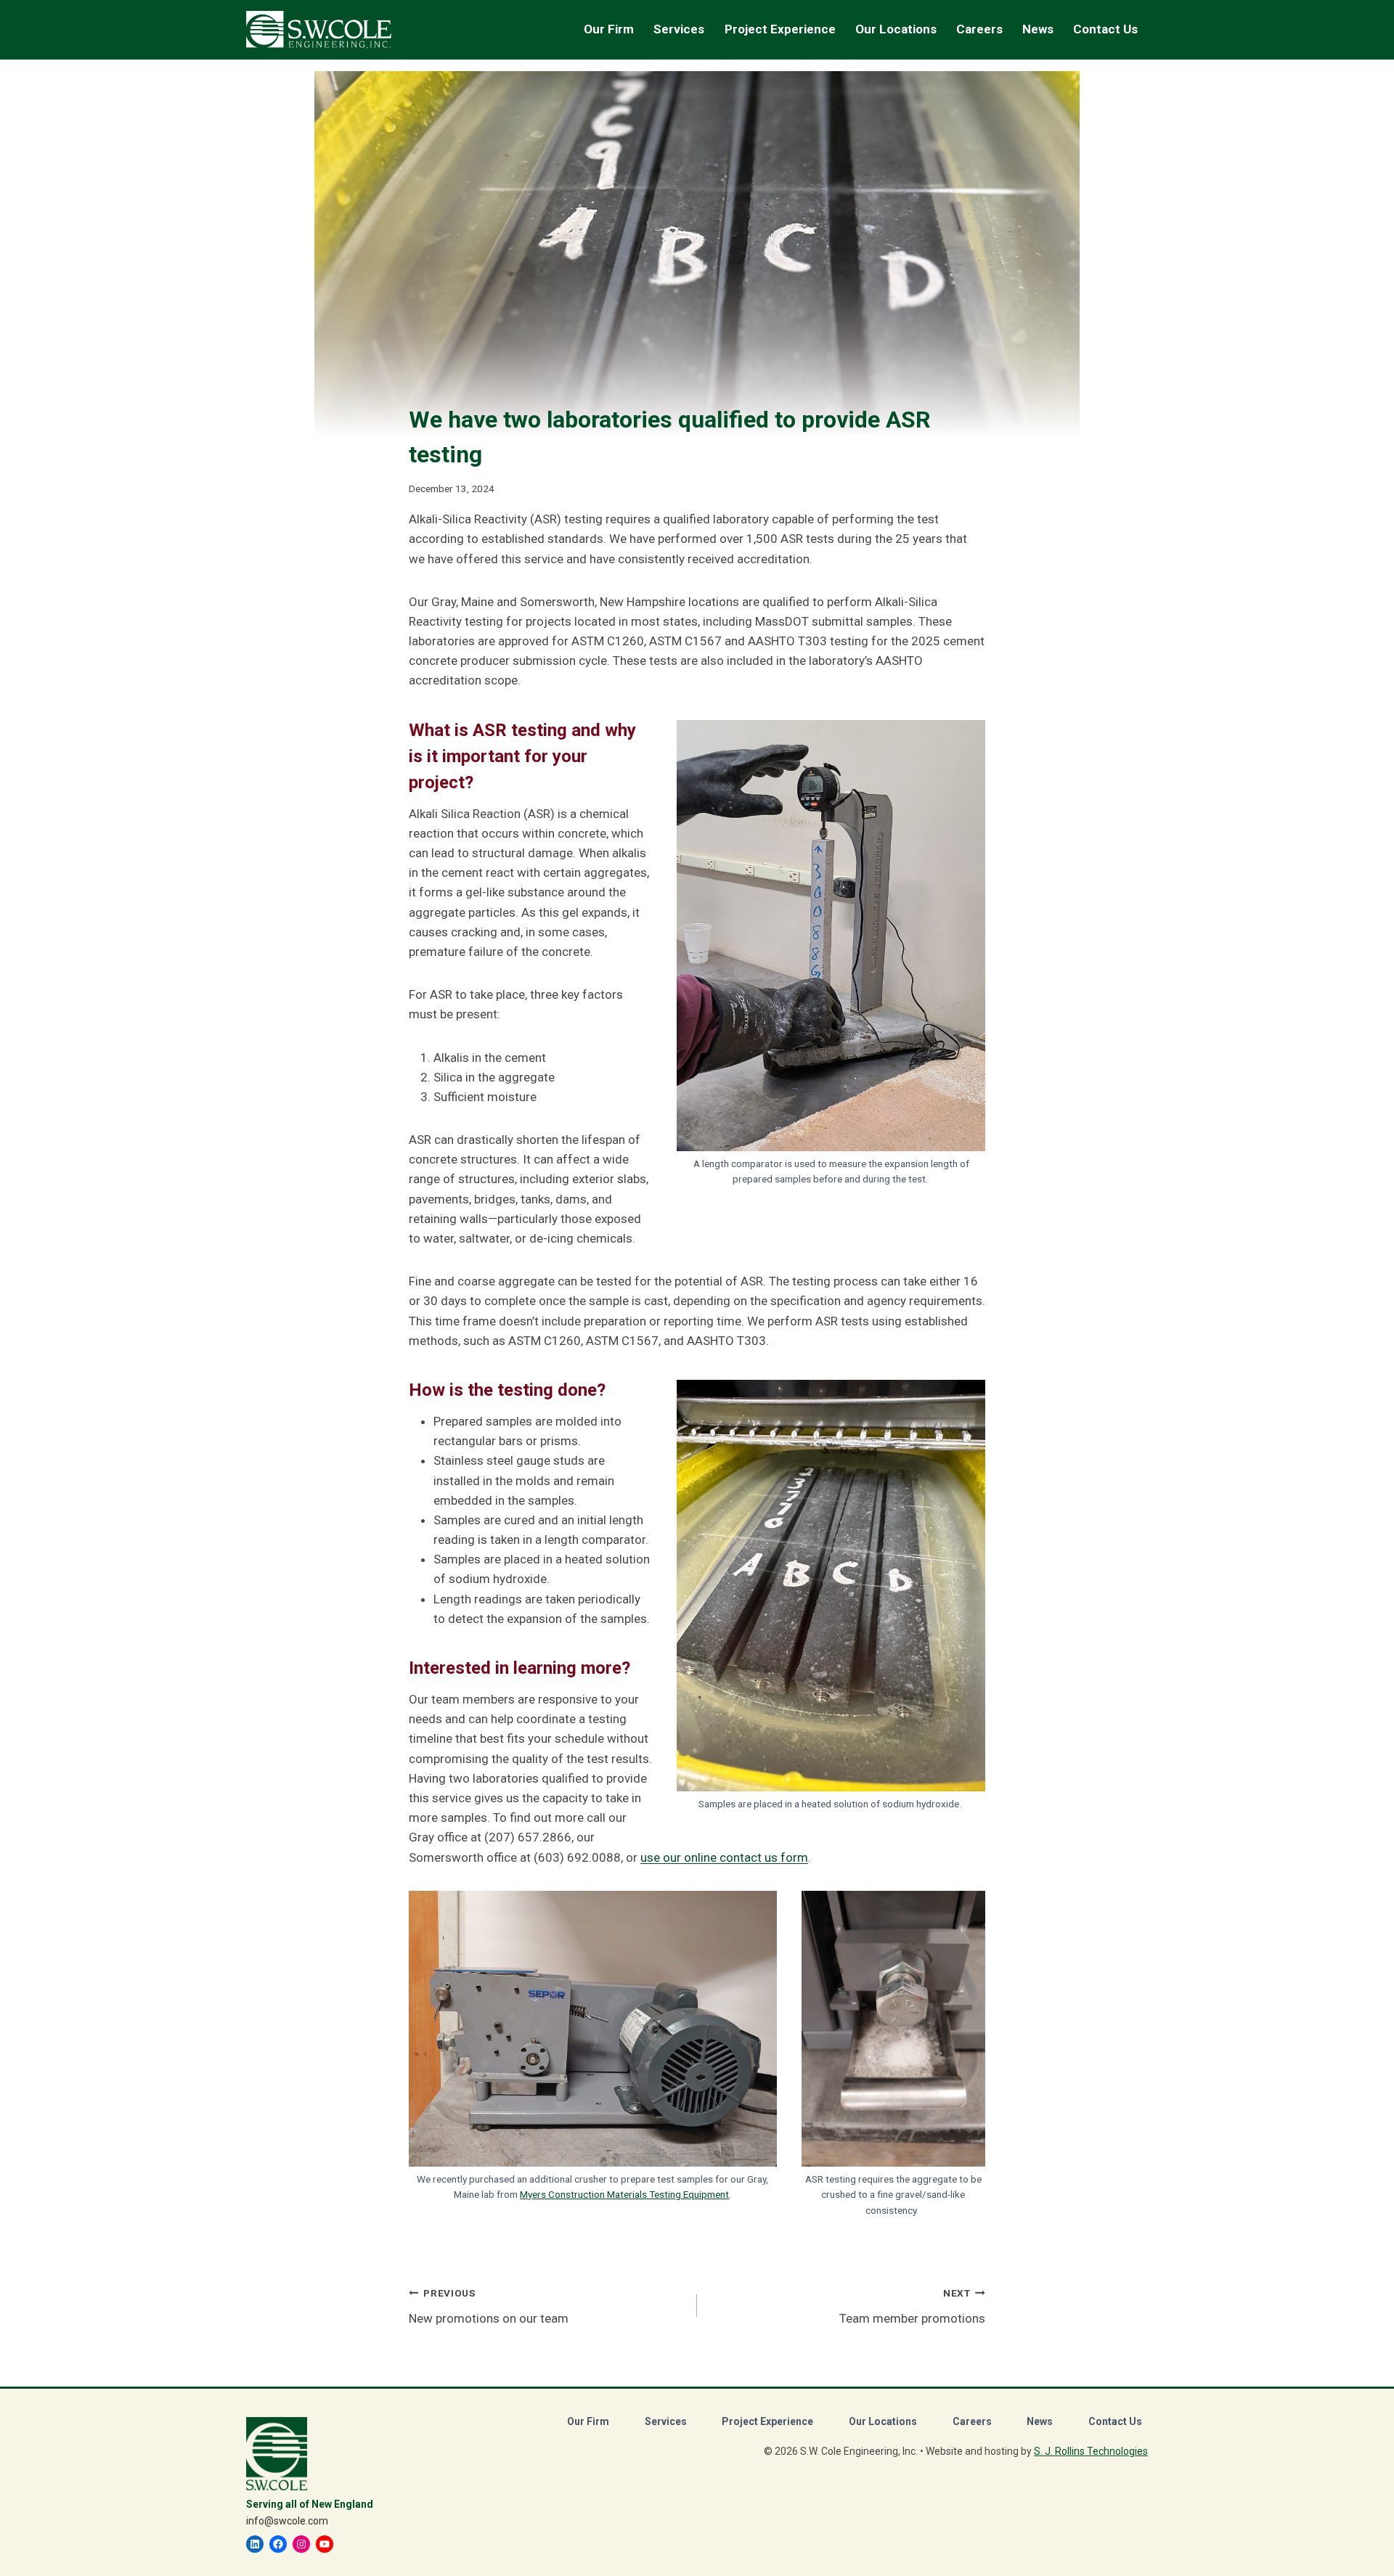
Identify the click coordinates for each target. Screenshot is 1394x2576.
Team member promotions (912, 2306)
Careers (972, 2421)
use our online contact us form (724, 1857)
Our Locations (896, 29)
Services (666, 2421)
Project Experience (780, 29)
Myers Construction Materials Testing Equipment (624, 2194)
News (1038, 29)
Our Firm (588, 2421)
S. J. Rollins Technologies (1091, 2451)
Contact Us (1105, 29)
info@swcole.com (287, 2521)
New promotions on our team (489, 2306)
